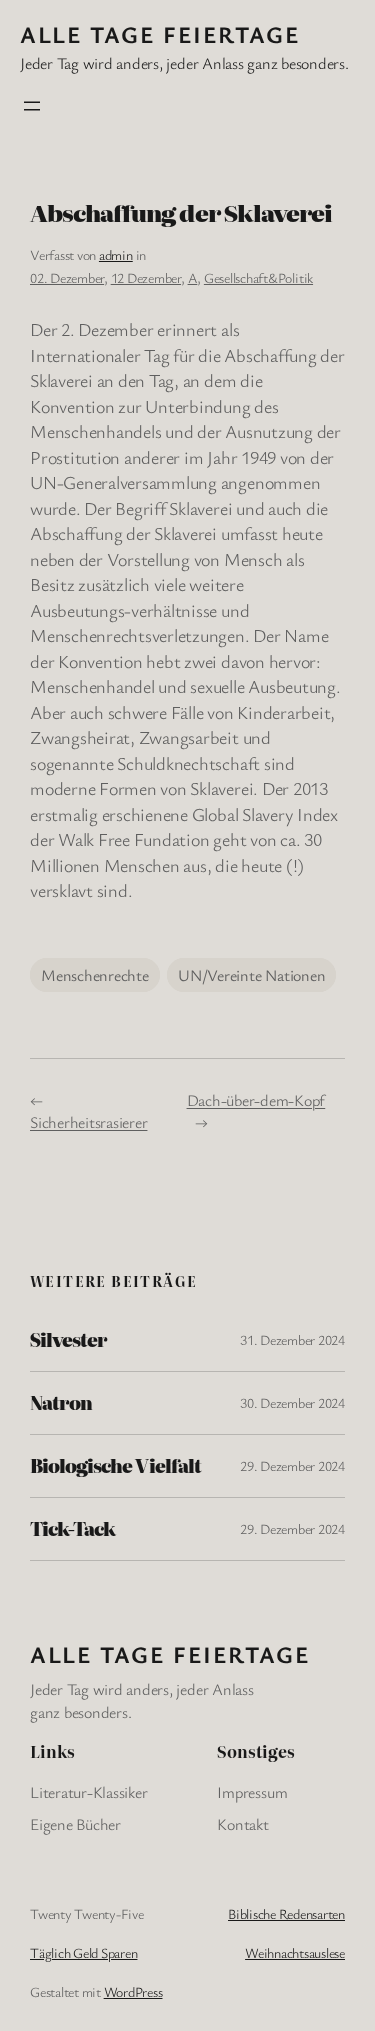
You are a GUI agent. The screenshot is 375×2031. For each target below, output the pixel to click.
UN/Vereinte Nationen (251, 975)
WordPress (133, 1991)
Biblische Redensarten (286, 1913)
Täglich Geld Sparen (83, 1952)
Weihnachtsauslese (295, 1952)
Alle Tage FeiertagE (160, 34)
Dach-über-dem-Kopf (256, 1100)
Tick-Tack (72, 1529)
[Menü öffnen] (32, 106)
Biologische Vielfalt (115, 1466)
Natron (61, 1403)
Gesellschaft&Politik (258, 277)
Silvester (68, 1340)
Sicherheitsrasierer (88, 1122)
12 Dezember (146, 277)
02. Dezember (67, 277)
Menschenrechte (95, 975)
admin (116, 254)
